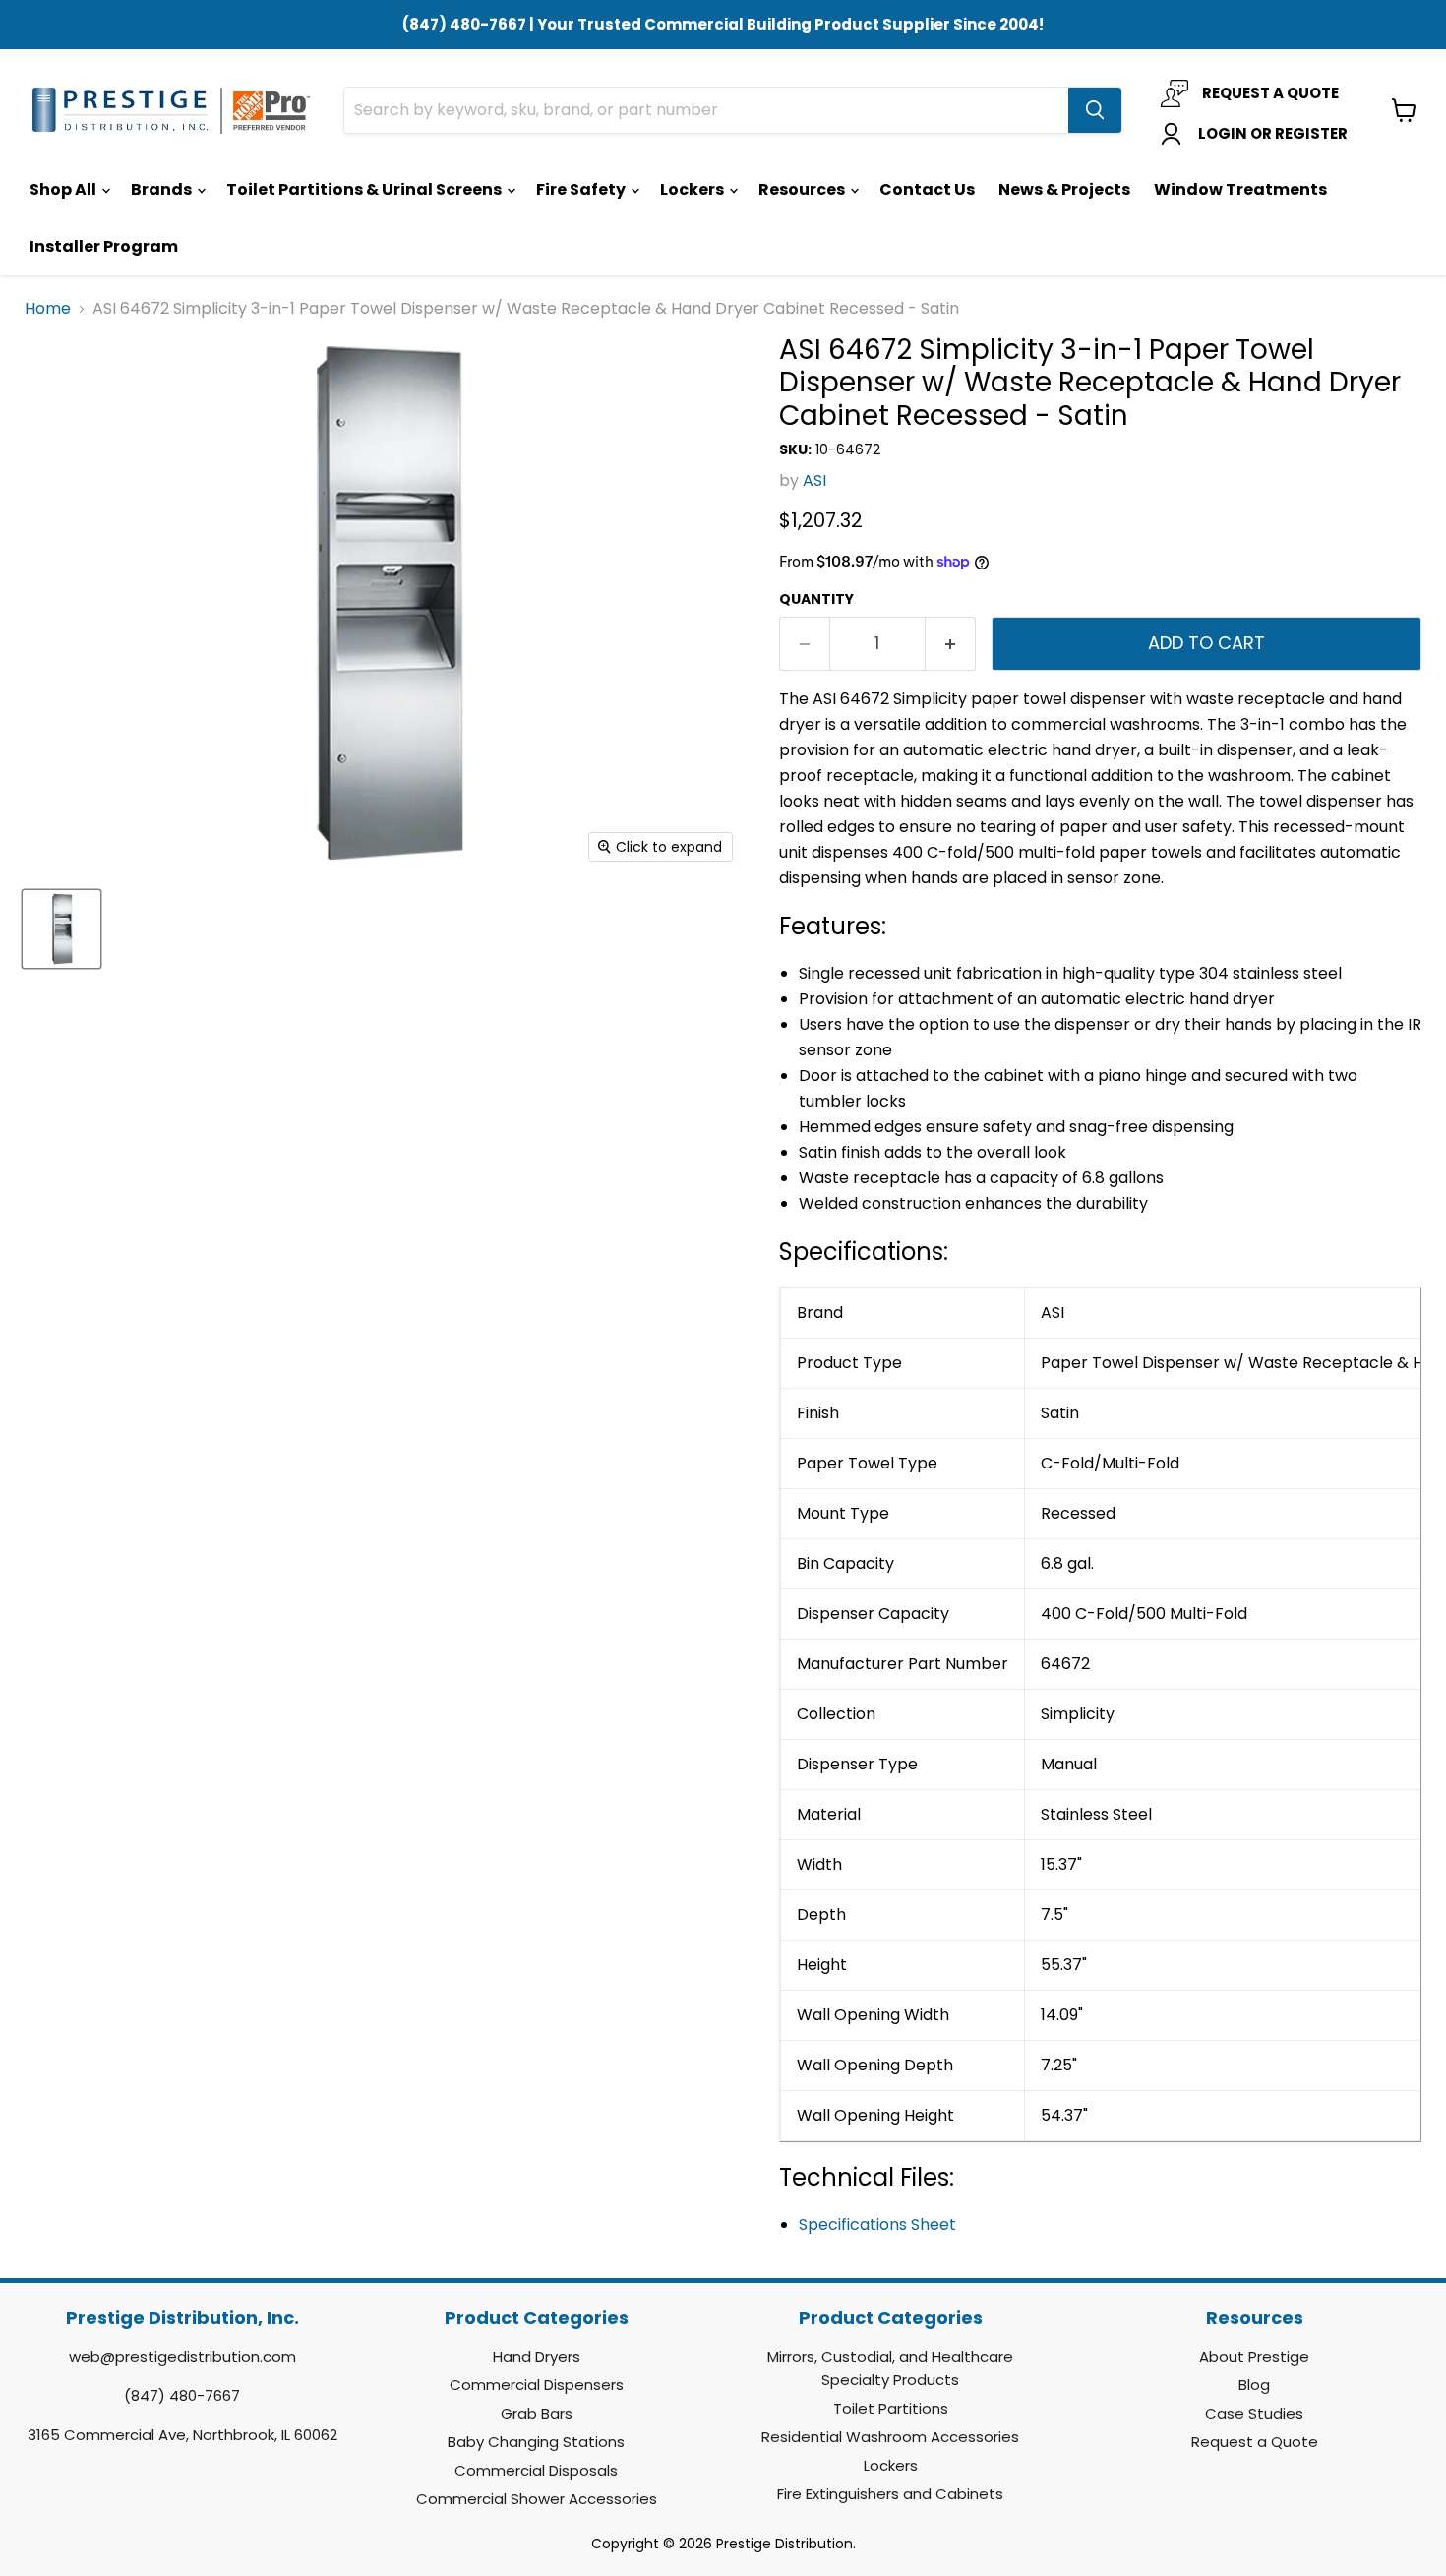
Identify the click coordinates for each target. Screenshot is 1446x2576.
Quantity (816, 599)
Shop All (64, 189)
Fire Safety (582, 189)
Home (48, 309)
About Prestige (1254, 2356)
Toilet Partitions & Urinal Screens (365, 189)
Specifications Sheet (877, 2224)
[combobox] (706, 110)
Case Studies (1254, 2413)
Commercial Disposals (536, 2470)
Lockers (693, 189)
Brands (163, 189)
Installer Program (104, 246)
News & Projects (1064, 189)
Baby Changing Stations (536, 2442)
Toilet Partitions (891, 2408)
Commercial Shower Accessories (537, 2499)
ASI (814, 480)
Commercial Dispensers (537, 2385)
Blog (1254, 2385)
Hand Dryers (537, 2356)
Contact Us (927, 189)
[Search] (1095, 110)
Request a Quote (1255, 2442)
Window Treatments (1240, 189)
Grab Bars (537, 2413)
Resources (803, 189)
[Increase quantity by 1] (951, 644)
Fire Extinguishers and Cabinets (890, 2494)
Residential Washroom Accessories (890, 2437)
